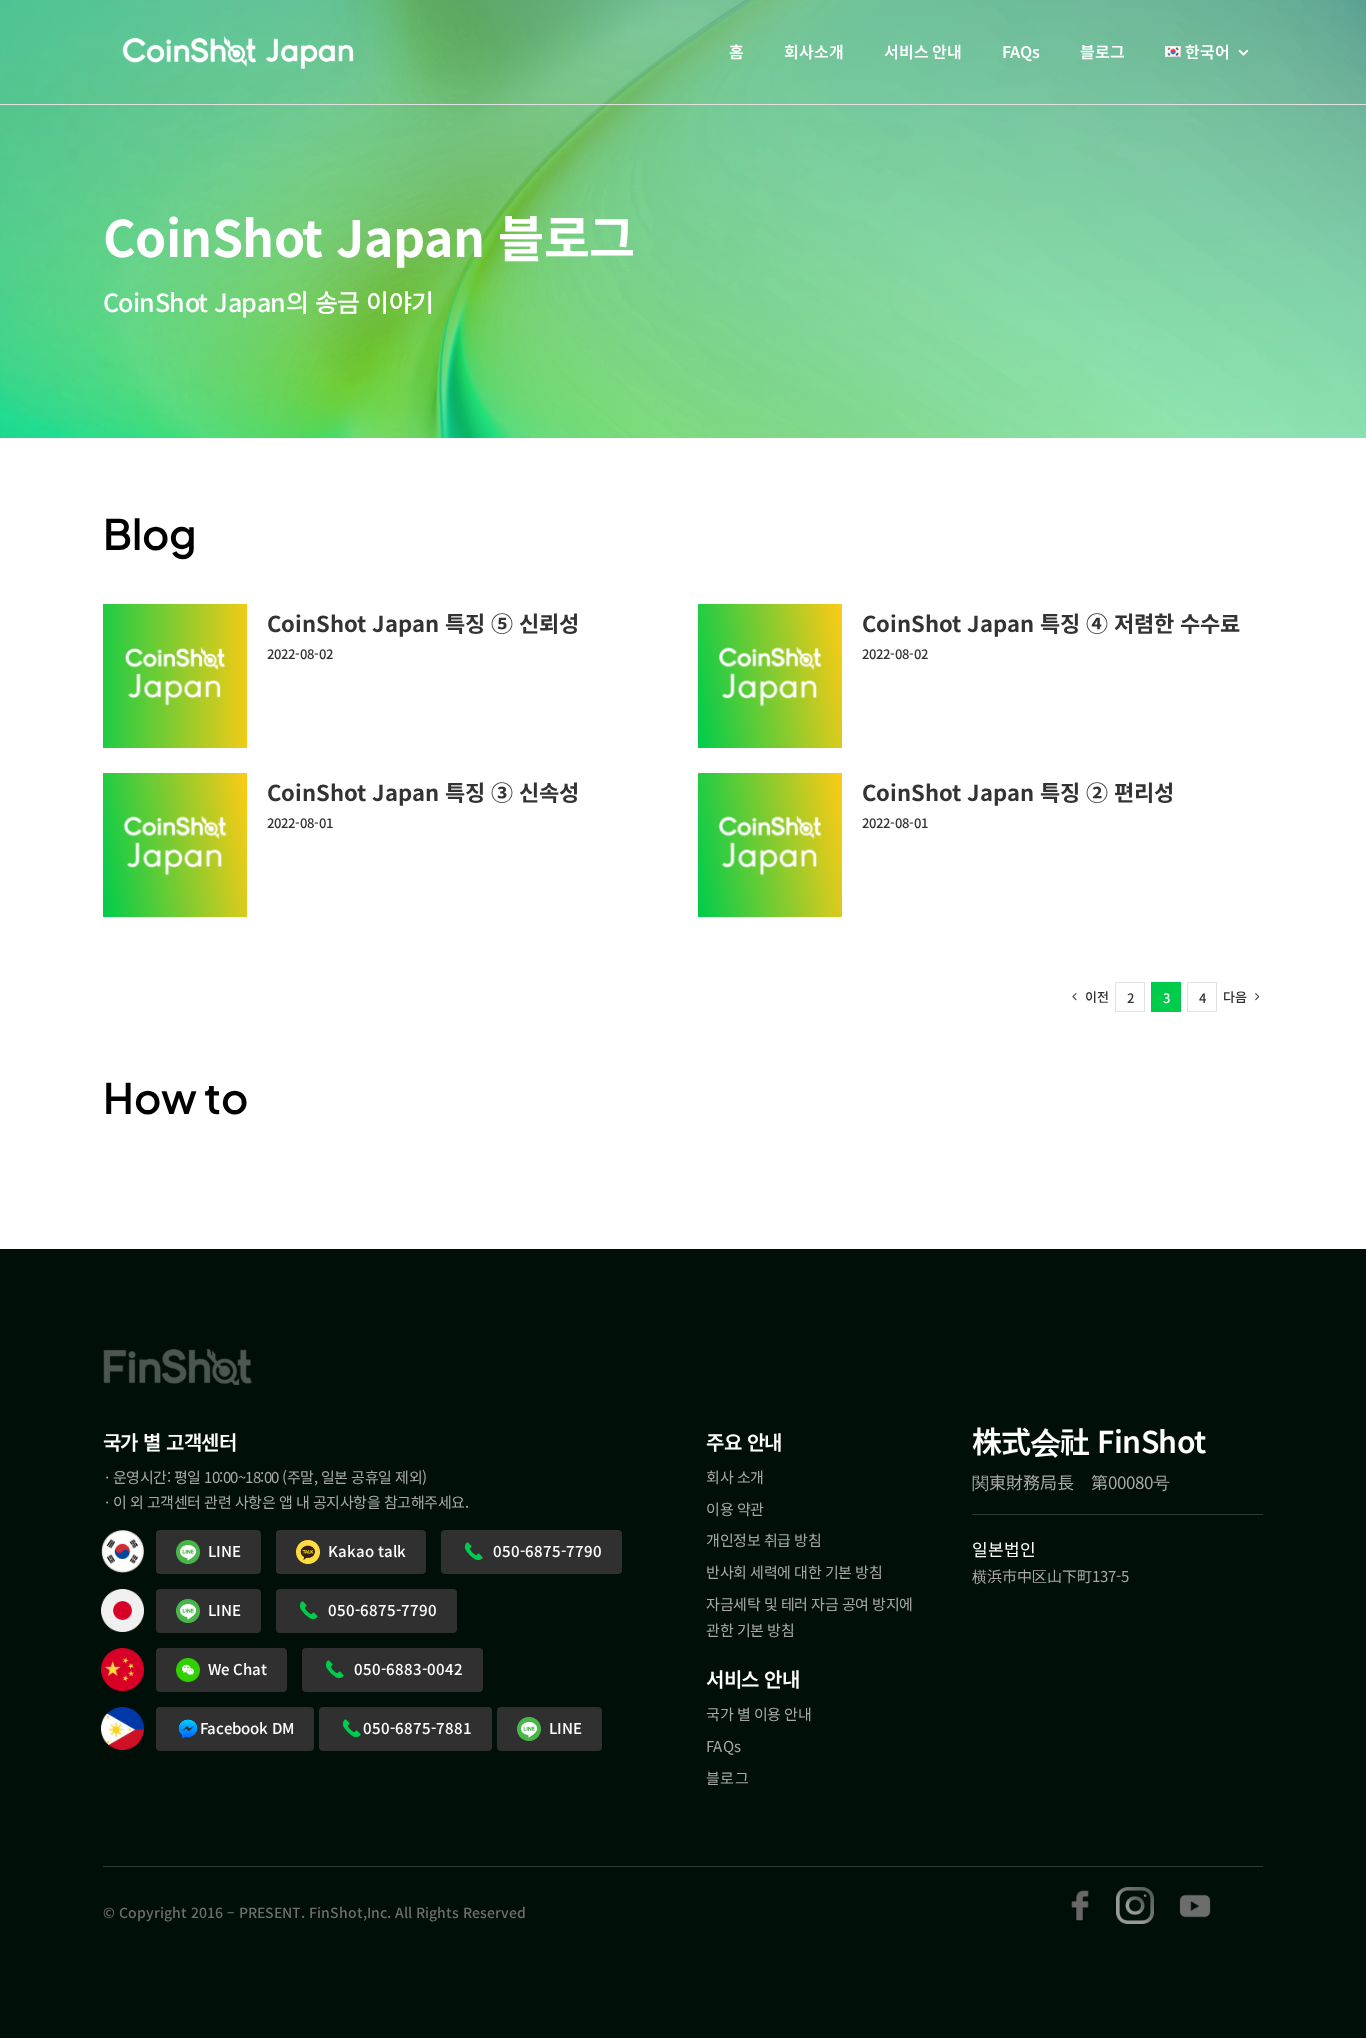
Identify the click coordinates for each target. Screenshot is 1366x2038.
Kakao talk (363, 1550)
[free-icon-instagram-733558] (1135, 1895)
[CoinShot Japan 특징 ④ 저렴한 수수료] (770, 676)
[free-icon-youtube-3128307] (1195, 1895)
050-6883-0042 (404, 1668)
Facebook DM (247, 1727)
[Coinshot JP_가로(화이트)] (238, 49)
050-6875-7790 (543, 1550)
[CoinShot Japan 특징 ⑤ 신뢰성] (175, 676)
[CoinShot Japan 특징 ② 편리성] (770, 845)
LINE (220, 1550)
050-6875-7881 (417, 1727)
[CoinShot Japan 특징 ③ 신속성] (175, 845)
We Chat (233, 1668)
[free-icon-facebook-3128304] (1079, 1895)
